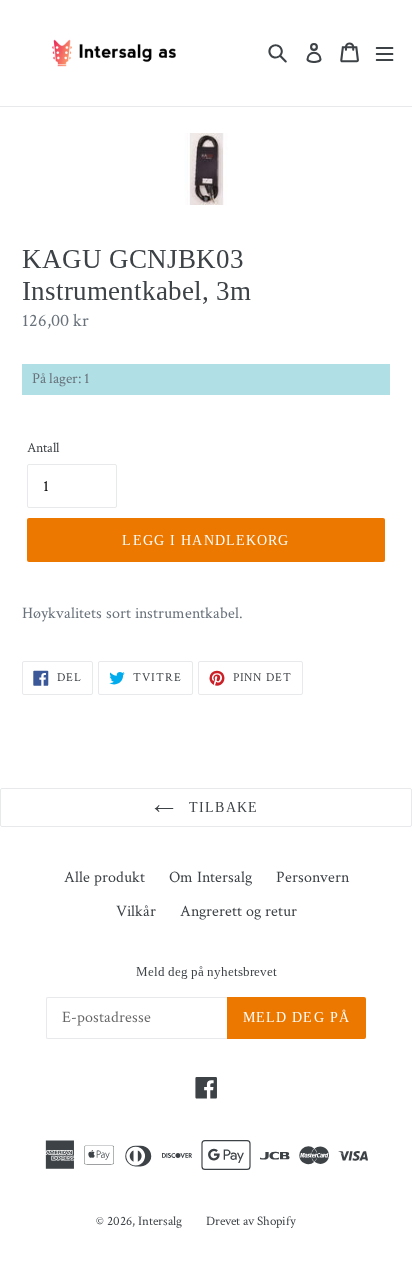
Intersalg (160, 1221)
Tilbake (221, 807)
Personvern (312, 877)
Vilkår (136, 911)
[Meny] (384, 52)
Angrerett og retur (238, 911)
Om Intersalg (210, 877)
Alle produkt (104, 877)
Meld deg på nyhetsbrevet (206, 971)
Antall (43, 448)
